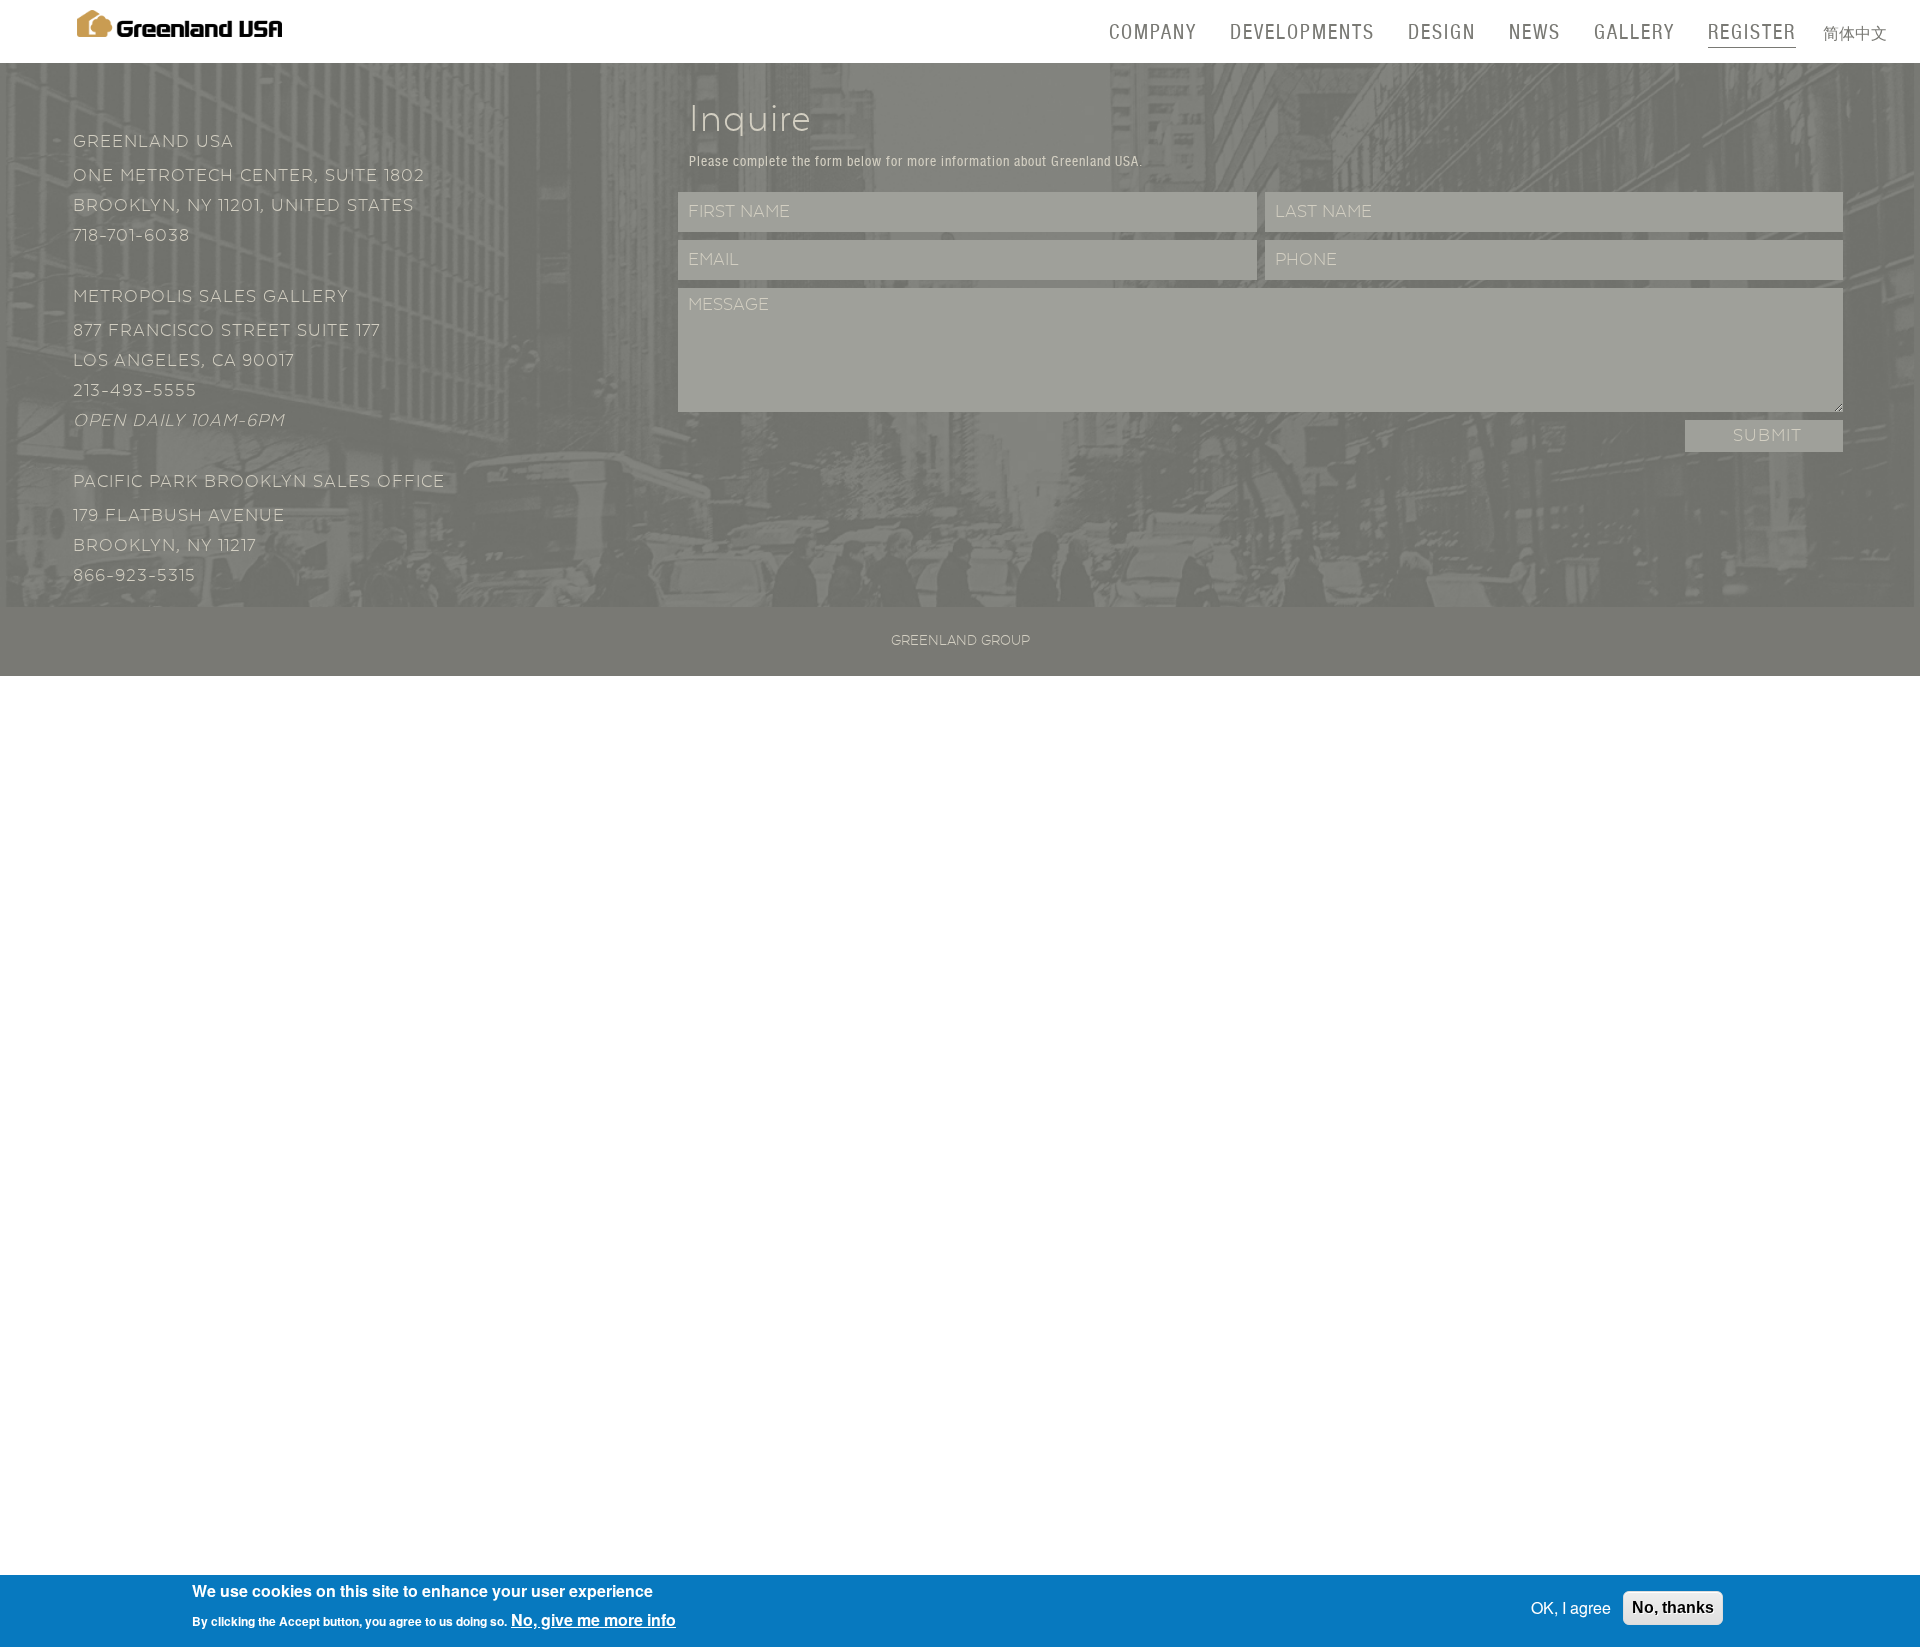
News (1535, 31)
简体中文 (1855, 32)
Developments (1302, 31)
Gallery (1634, 31)
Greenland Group (960, 641)
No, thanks (1673, 1607)
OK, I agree (1571, 1607)
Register (1752, 31)
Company (1153, 31)
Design (1442, 31)
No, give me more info (593, 1618)
